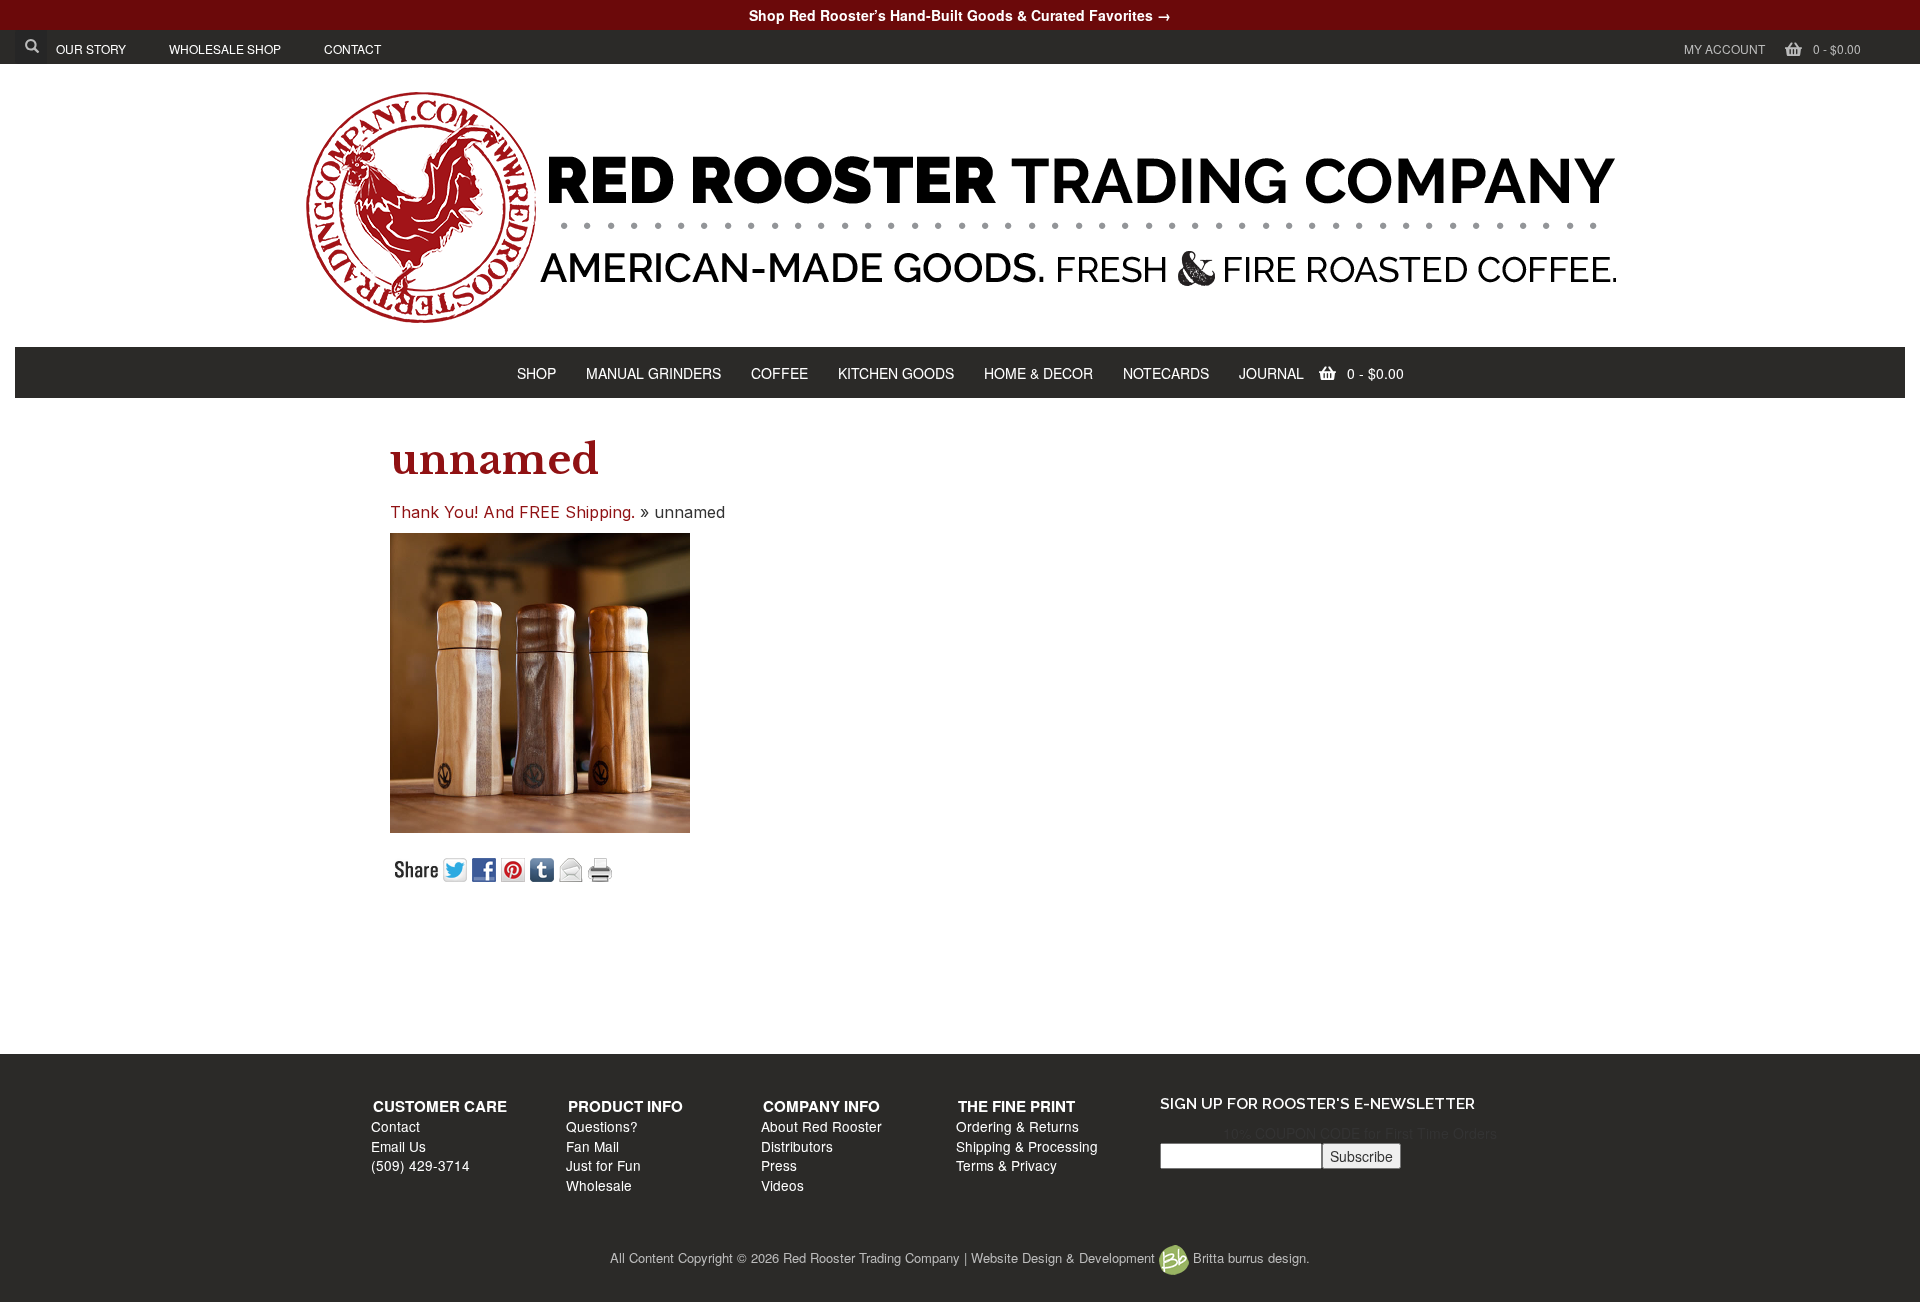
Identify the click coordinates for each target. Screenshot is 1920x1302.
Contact (405, 971)
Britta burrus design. (1249, 1257)
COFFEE (779, 373)
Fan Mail (700, 990)
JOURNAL (1271, 373)
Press (984, 1010)
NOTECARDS (1166, 373)
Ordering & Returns (1320, 971)
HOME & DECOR (1038, 373)
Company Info (1026, 950)
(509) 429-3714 (430, 1010)
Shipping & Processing (1330, 990)
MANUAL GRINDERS (653, 373)
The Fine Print (1319, 950)
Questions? (710, 971)
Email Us (408, 990)
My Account (1724, 48)
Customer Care (450, 950)
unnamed (494, 460)
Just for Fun (711, 1010)
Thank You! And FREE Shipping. (512, 512)
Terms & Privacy (1309, 1010)
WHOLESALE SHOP (225, 48)
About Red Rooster (1026, 971)
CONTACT (352, 48)
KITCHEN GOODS (896, 373)
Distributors (1002, 990)
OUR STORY (91, 48)
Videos (987, 1029)
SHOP (536, 373)
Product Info (733, 950)
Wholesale (707, 1029)
